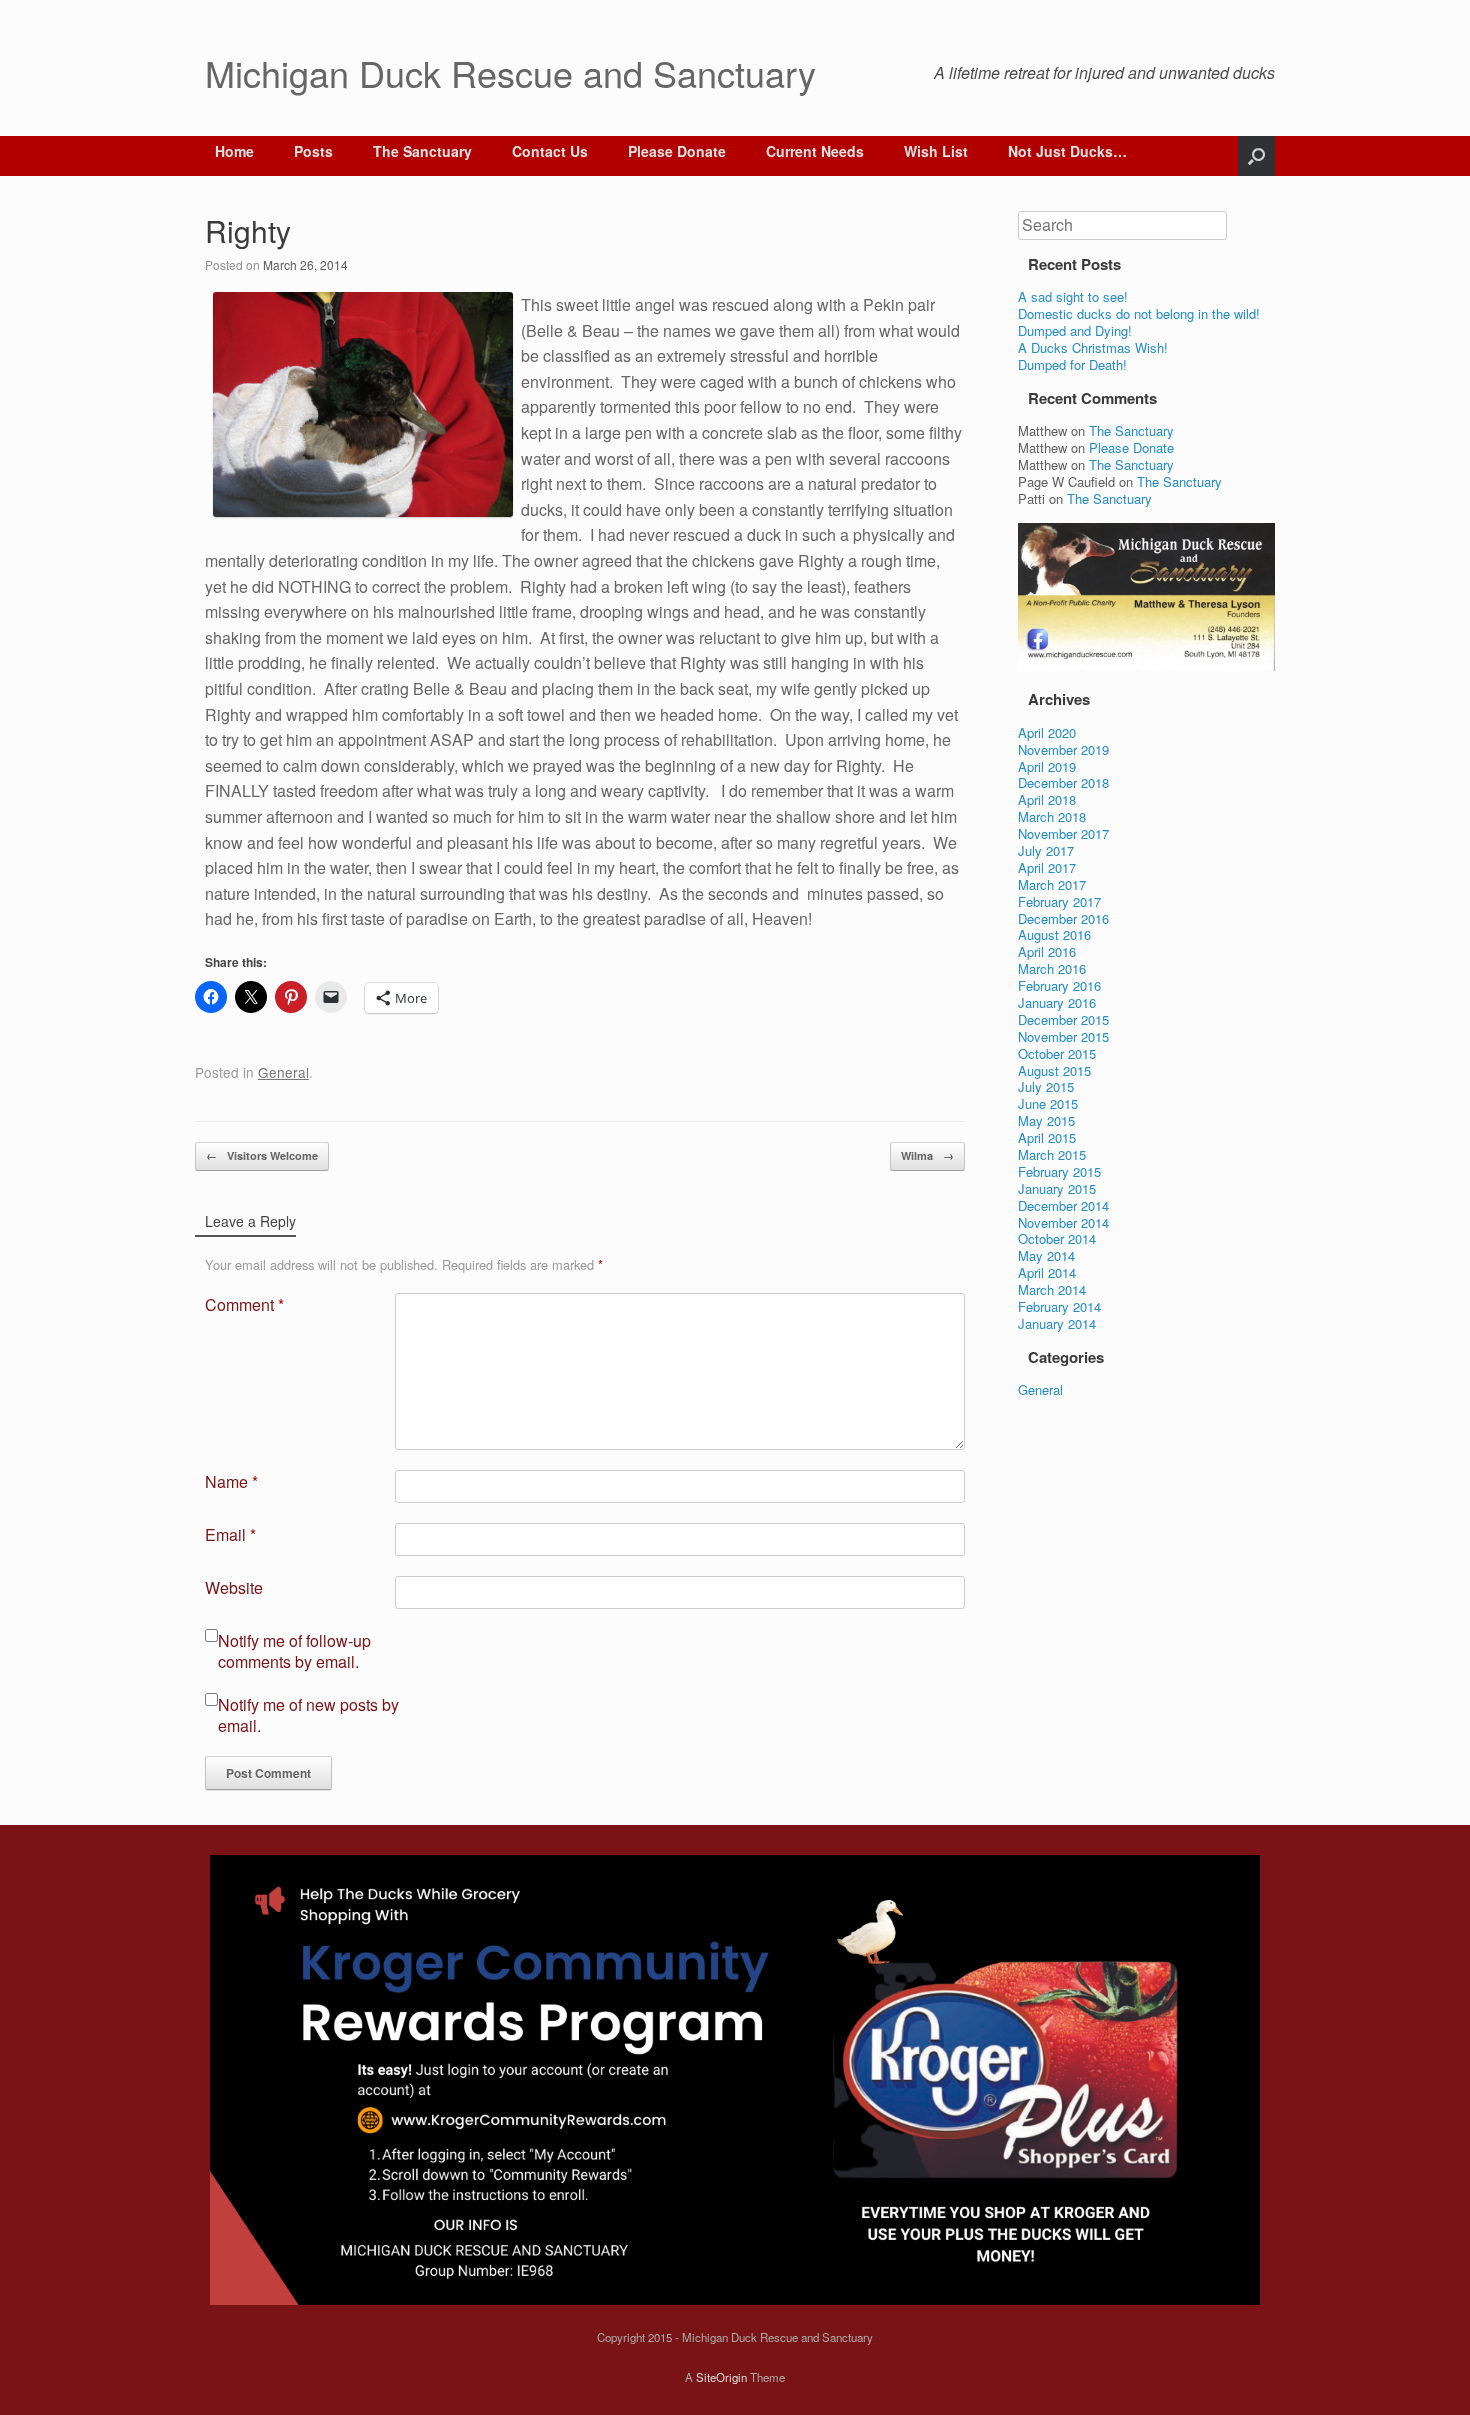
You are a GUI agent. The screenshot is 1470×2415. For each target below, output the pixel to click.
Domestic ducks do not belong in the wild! (1139, 313)
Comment (244, 1305)
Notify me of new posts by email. (308, 1716)
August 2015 (1054, 1070)
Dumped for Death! (1072, 364)
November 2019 (1063, 749)
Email (230, 1535)
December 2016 (1063, 918)
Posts (313, 151)
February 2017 (1059, 901)
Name (231, 1482)
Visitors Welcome (262, 1155)
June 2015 (1048, 1103)
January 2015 (1057, 1188)
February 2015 (1059, 1171)
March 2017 (1052, 884)
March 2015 (1052, 1154)
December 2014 (1063, 1205)
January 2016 (1057, 1002)
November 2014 (1063, 1222)
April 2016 (1047, 951)
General (283, 1072)
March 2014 (1052, 1289)
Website (234, 1588)
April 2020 (1047, 732)
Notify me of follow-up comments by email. (294, 1652)
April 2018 (1047, 799)
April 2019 (1047, 766)
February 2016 (1059, 985)
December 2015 (1063, 1019)
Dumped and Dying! (1075, 330)
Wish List (936, 151)
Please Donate (677, 151)
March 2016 (1052, 968)
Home (234, 151)
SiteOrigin (721, 2377)
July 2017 (1046, 850)
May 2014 (1046, 1255)
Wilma (927, 1155)
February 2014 (1059, 1306)
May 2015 (1046, 1120)
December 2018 (1063, 782)
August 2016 (1054, 934)
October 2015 (1057, 1053)
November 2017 (1063, 833)
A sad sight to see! (1073, 296)
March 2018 (1052, 816)
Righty (248, 230)
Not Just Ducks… (1067, 151)
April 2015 (1047, 1137)
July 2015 (1046, 1086)
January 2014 (1057, 1323)
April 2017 (1047, 867)
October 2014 (1057, 1238)
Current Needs (815, 151)
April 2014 (1047, 1272)
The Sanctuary (422, 151)
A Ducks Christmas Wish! (1093, 347)
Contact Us (550, 151)
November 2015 (1063, 1036)
